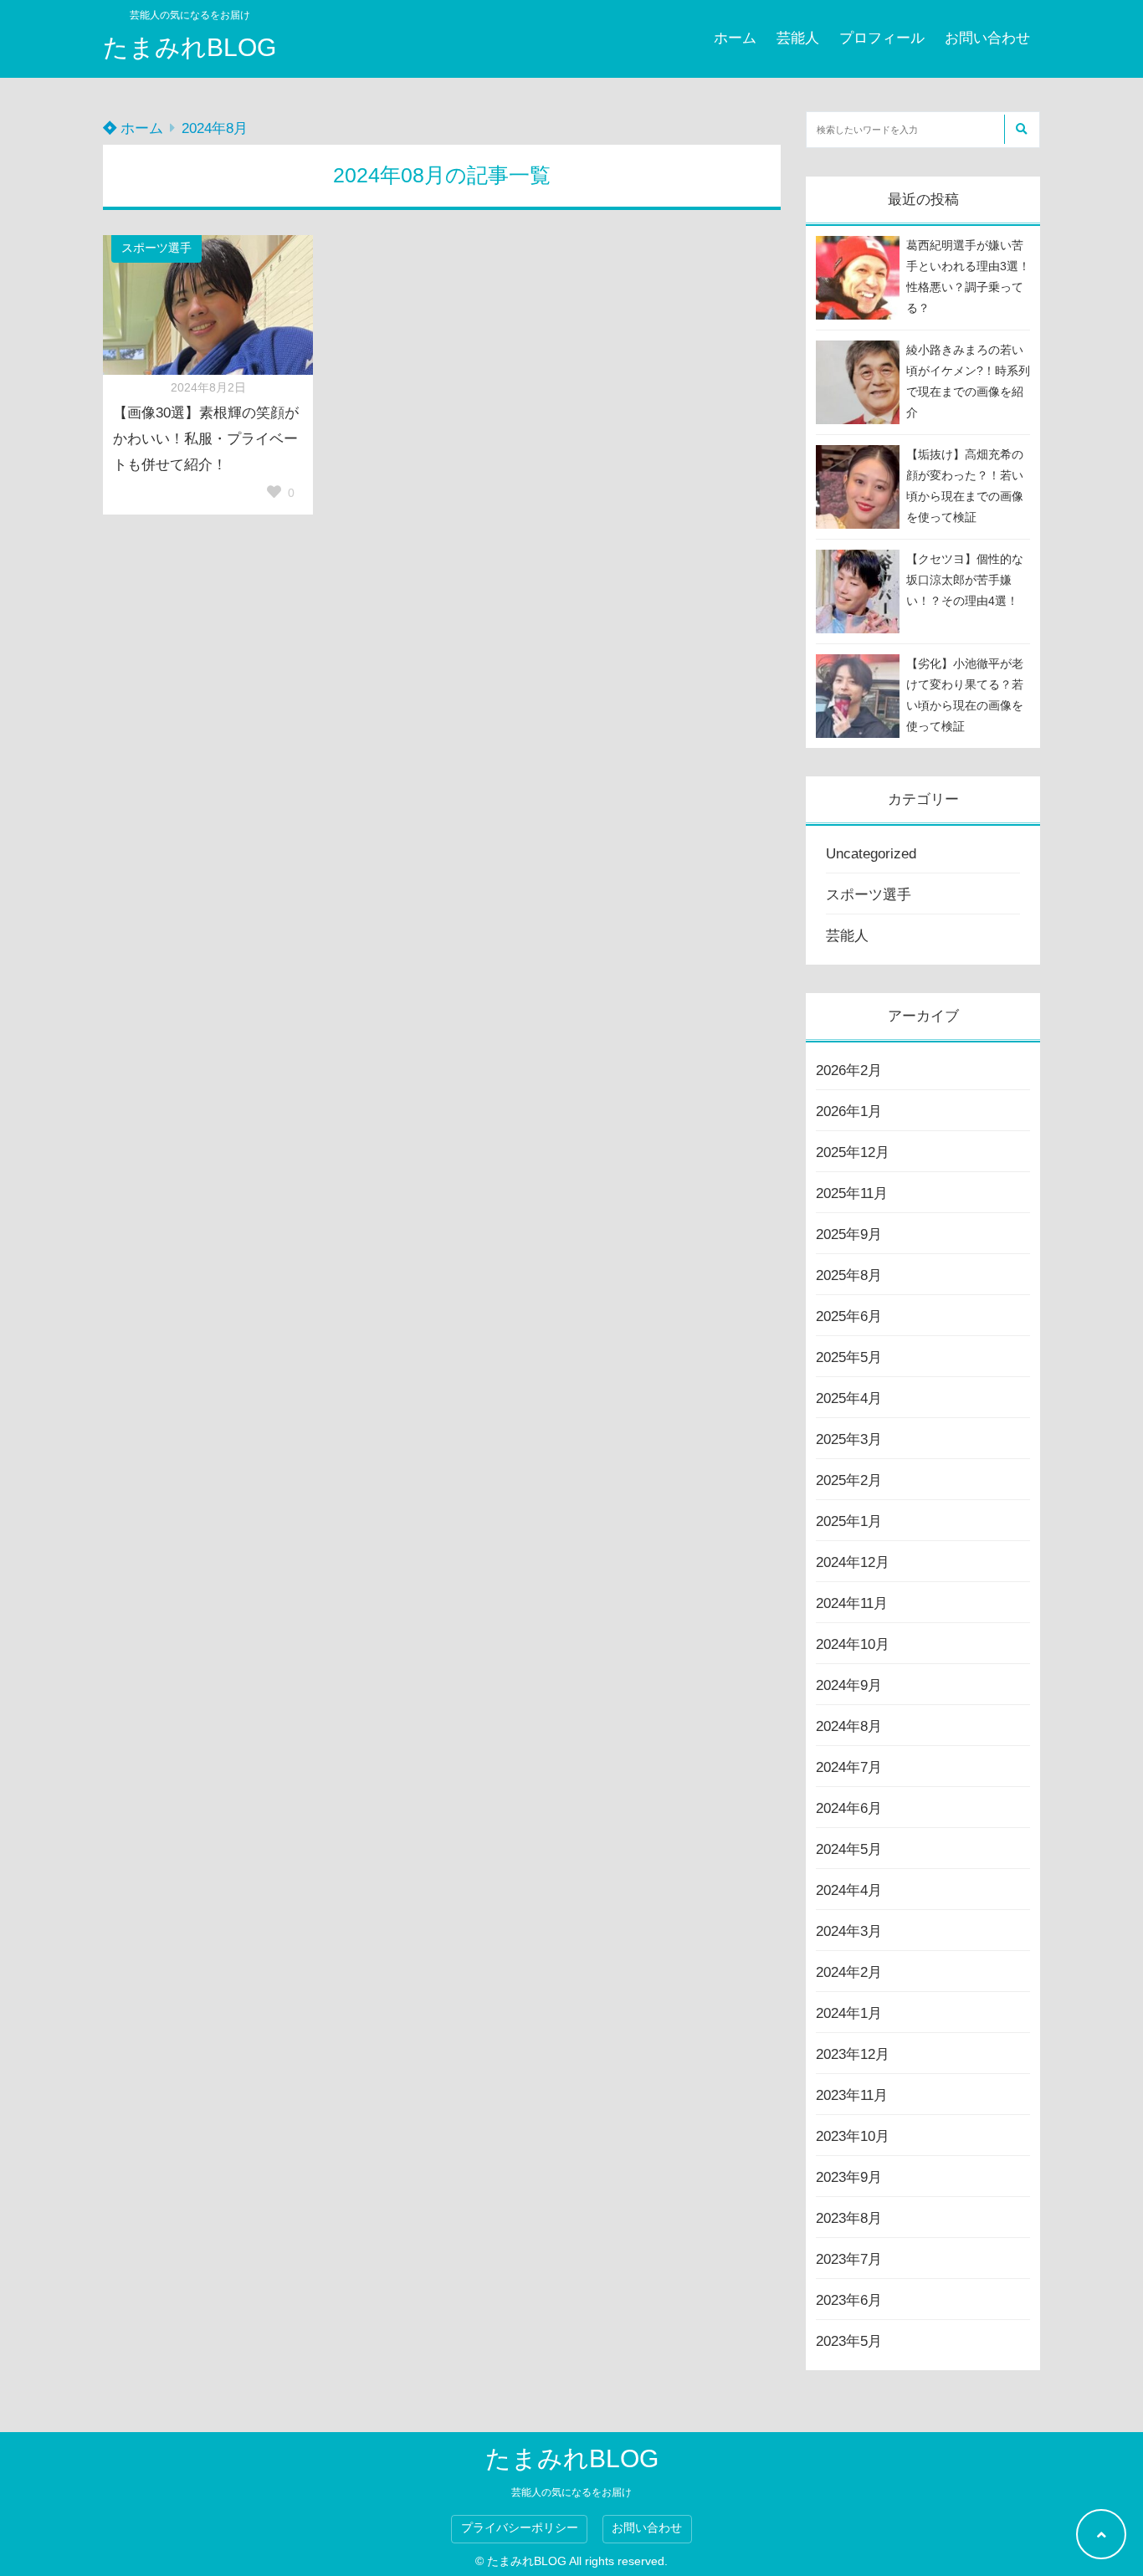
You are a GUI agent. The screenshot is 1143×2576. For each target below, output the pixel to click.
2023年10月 (853, 2136)
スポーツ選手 (156, 248)
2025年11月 (852, 1193)
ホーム (735, 38)
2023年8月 (849, 2218)
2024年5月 (849, 1849)
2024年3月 (849, 1931)
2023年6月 (849, 2300)
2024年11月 (852, 1603)
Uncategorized (871, 854)
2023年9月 (849, 2177)
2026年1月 (849, 1111)
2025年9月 (849, 1234)
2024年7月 (849, 1767)
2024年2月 (849, 1972)
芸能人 (798, 38)
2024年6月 (849, 1808)
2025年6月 (849, 1316)
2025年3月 (849, 1439)
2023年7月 (849, 2259)
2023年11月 (852, 2095)
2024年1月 (849, 2013)
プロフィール (882, 38)
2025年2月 (849, 1480)
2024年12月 (853, 1562)
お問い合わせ (987, 38)
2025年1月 (849, 1521)
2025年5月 (849, 1357)
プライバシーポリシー (520, 2528)
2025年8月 (849, 1275)
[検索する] (1021, 129)
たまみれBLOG (190, 47)
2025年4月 (849, 1398)
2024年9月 (849, 1685)
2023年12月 (853, 2054)
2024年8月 (849, 1726)
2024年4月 (849, 1890)
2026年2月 (849, 1070)
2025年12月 (853, 1152)
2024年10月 (853, 1644)
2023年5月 (849, 2341)
